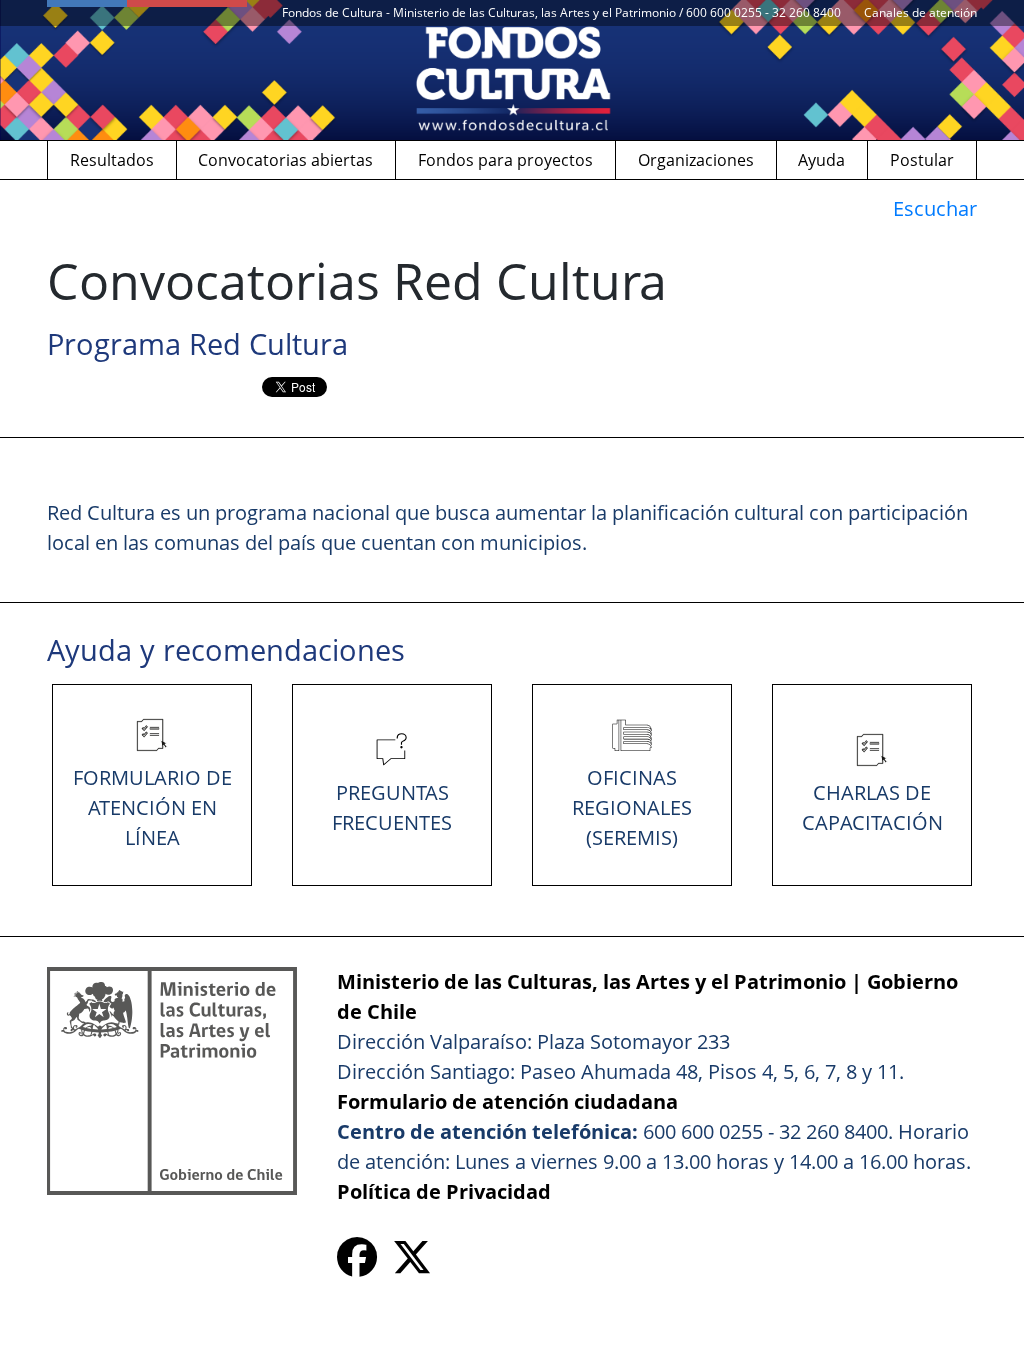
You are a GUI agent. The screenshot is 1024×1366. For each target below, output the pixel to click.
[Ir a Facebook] (357, 1264)
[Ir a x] (412, 1264)
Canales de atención (920, 12)
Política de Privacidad (444, 1191)
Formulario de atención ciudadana (507, 1101)
